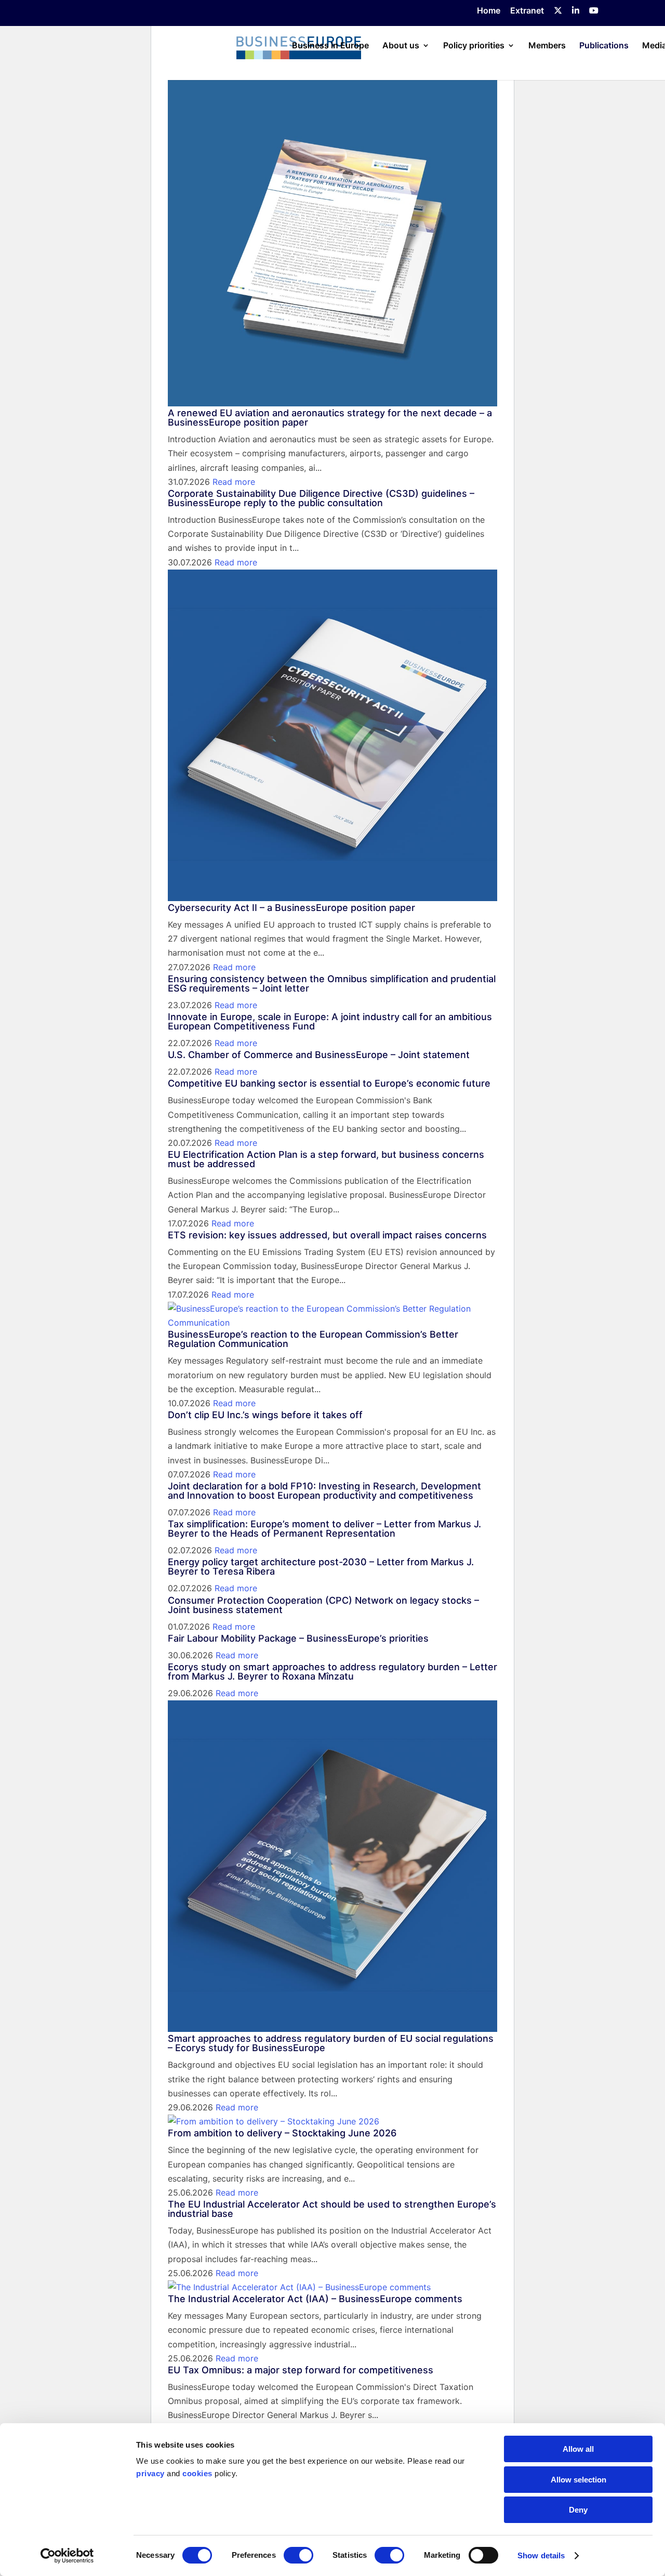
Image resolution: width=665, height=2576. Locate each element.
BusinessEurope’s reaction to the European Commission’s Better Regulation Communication (313, 1339)
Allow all (578, 2449)
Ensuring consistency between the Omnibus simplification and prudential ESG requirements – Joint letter (332, 983)
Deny (578, 2510)
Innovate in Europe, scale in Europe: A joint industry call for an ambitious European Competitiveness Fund (330, 1021)
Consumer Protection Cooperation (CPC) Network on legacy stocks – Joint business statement (323, 1605)
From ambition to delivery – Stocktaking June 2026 (282, 2133)
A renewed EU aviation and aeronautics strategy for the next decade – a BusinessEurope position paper (330, 418)
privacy (150, 2473)
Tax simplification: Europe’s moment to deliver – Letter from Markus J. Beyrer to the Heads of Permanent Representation (324, 1529)
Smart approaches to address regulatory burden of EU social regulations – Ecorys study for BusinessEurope (331, 2043)
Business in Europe (330, 46)
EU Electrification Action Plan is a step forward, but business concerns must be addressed (326, 1159)
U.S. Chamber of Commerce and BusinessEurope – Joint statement (319, 1055)
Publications (604, 46)
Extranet (527, 11)
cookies (197, 2473)
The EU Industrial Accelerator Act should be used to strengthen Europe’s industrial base (332, 2209)
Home (489, 11)
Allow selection (578, 2480)
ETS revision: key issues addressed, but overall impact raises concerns (327, 1235)
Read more (234, 482)
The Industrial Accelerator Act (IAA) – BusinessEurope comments (315, 2299)
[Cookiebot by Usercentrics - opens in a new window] (67, 2556)
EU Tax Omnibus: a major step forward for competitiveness (301, 2370)
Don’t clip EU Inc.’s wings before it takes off (265, 1415)
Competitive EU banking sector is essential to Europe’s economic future (329, 1083)
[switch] (298, 2555)
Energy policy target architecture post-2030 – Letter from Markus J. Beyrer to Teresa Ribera (321, 1567)
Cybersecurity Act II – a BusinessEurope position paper (291, 908)
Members (547, 46)
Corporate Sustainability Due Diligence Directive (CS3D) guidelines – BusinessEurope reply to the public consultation (321, 498)
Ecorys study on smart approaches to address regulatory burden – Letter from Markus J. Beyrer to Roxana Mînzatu (332, 1672)
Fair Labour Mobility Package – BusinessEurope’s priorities (298, 1638)
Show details (541, 2555)
